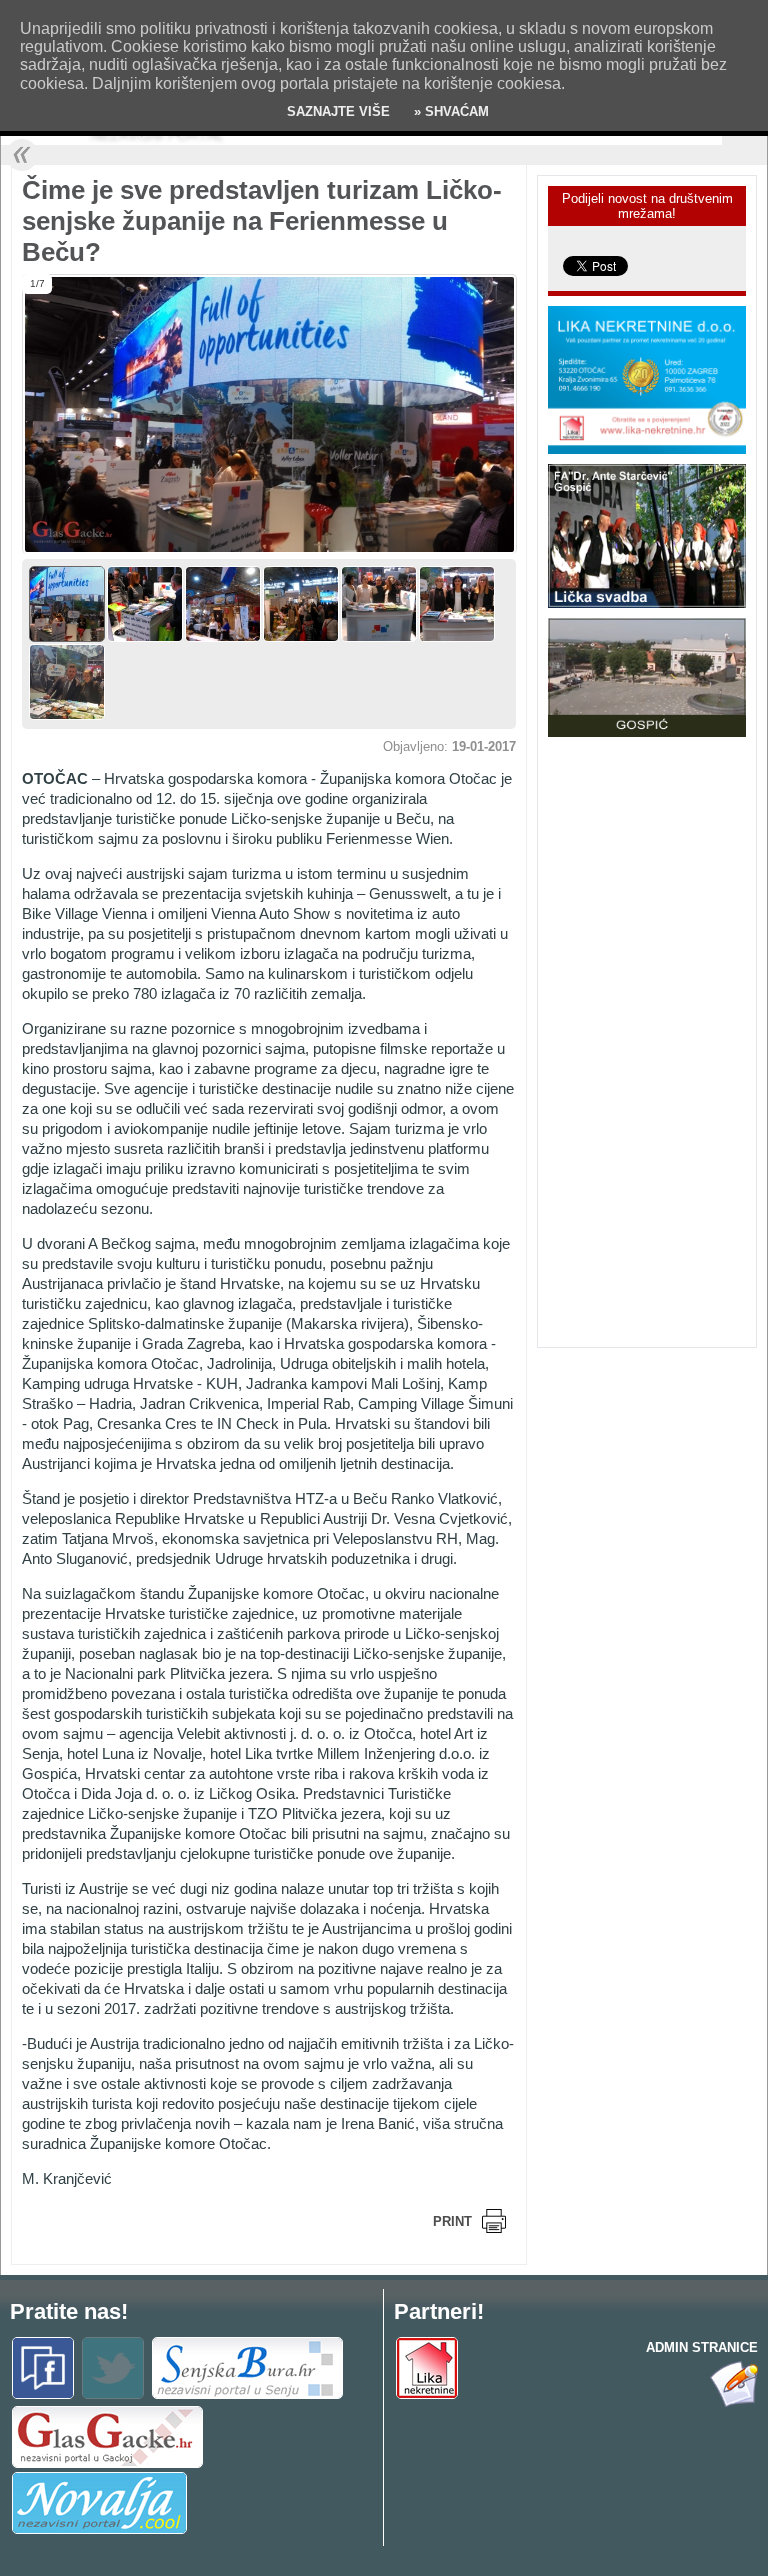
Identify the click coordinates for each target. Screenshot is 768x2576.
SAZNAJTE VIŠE (338, 111)
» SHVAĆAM (449, 111)
